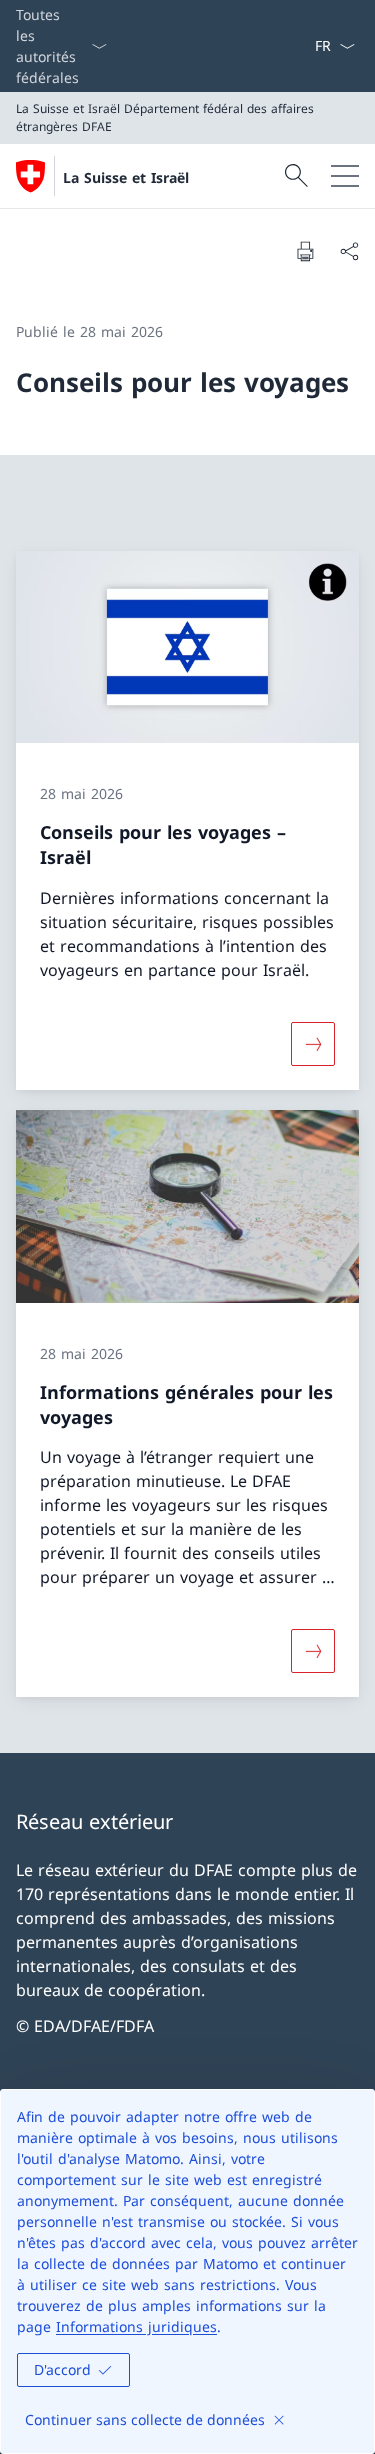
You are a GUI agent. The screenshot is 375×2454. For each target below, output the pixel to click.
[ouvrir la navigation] (345, 176)
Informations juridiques (136, 2326)
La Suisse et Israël (126, 177)
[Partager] (349, 251)
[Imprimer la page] (305, 251)
